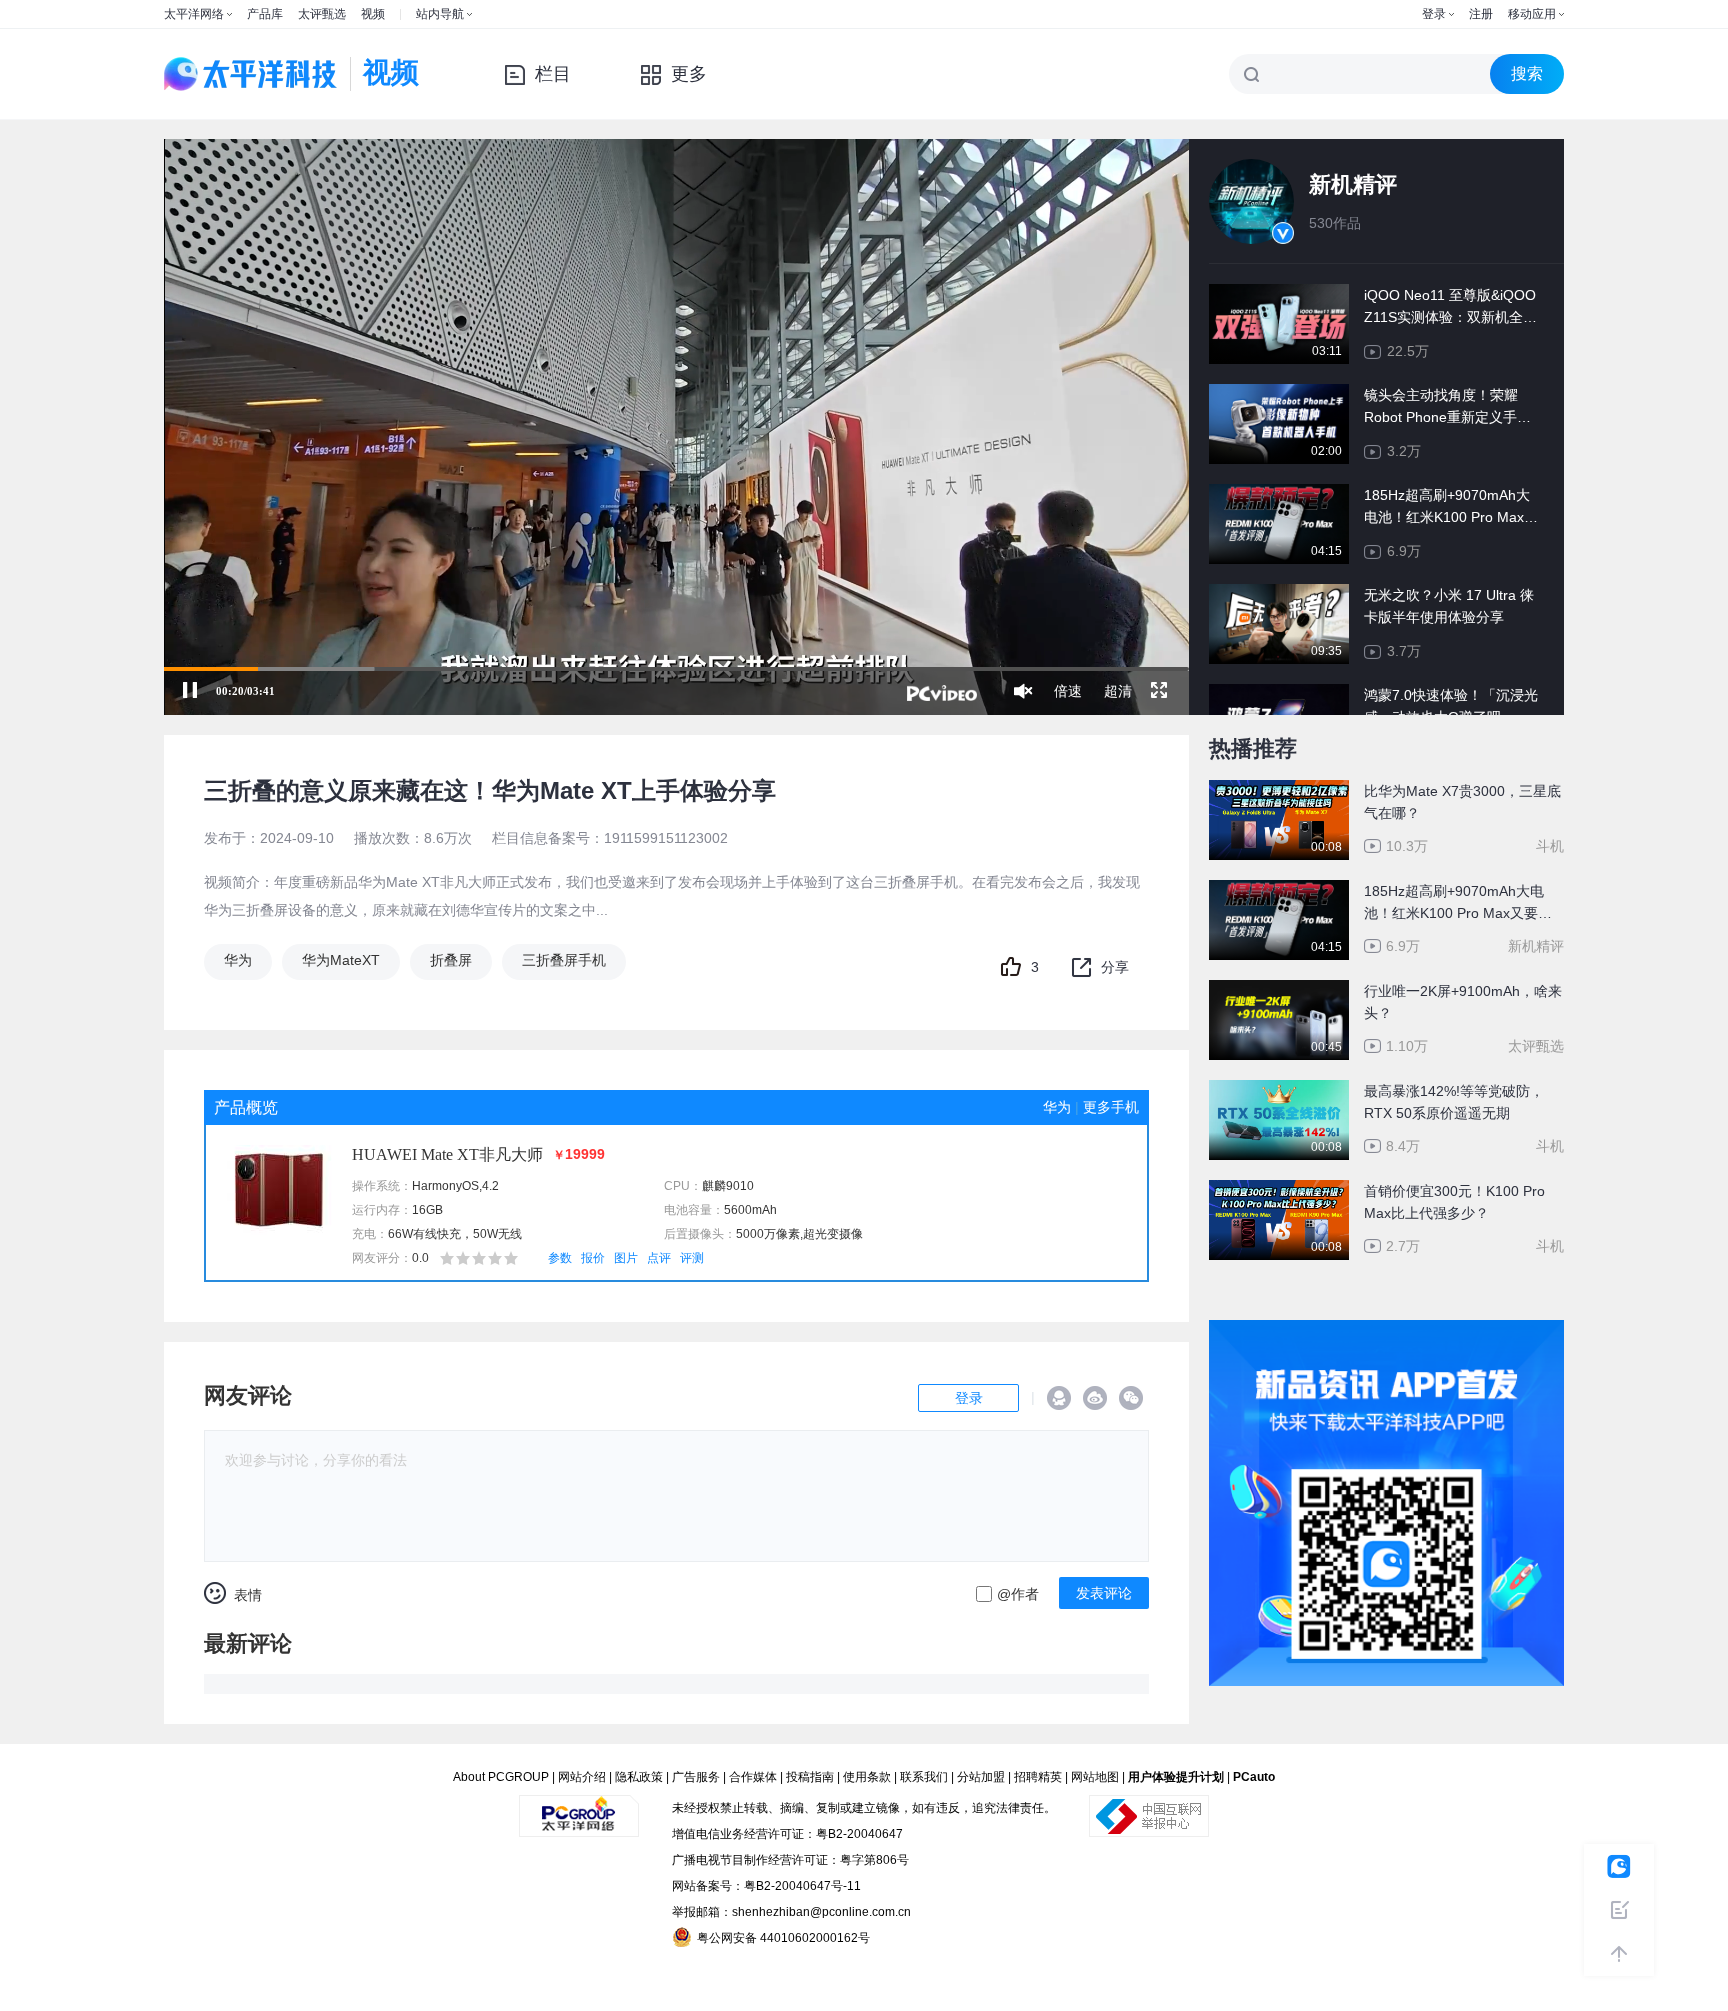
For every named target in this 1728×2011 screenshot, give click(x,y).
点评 (659, 1258)
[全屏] (1159, 691)
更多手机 (1111, 1107)
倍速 (1068, 691)
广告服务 (696, 1777)
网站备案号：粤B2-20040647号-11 (766, 1886)
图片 (626, 1258)
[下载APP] (1386, 1334)
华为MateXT (341, 960)
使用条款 (867, 1777)
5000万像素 (768, 1234)
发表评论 (1104, 1593)
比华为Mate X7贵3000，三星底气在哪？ (1462, 802)
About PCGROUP (501, 1777)
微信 (1131, 1398)
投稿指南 (810, 1777)
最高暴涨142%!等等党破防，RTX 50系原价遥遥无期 (1454, 1102)
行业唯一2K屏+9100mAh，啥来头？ (1463, 1002)
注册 (1481, 14)
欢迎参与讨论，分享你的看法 (316, 1460)
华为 (238, 960)
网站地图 (1095, 1777)
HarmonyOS (445, 1186)
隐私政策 (639, 1777)
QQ (1059, 1398)
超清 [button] (1118, 691)
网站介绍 (582, 1777)
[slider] (676, 669)
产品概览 (246, 1107)
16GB (427, 1210)
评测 (692, 1258)
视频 (373, 14)
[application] (676, 427)
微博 (1095, 1398)
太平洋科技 (251, 74)
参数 (560, 1258)
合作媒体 (753, 1777)
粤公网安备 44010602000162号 (783, 1938)
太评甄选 (322, 14)
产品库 (265, 14)
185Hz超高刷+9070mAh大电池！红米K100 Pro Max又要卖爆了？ (1458, 903)
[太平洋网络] (579, 1808)
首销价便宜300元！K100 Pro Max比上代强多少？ (1454, 1202)
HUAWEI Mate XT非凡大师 (447, 1154)
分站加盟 (981, 1777)
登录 (1434, 14)
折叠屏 (451, 960)
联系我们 (924, 1777)
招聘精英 (1038, 1777)
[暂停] (190, 691)
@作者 (1018, 1594)
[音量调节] (1023, 691)
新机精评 (1353, 184)
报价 (593, 1258)
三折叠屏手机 (564, 960)
